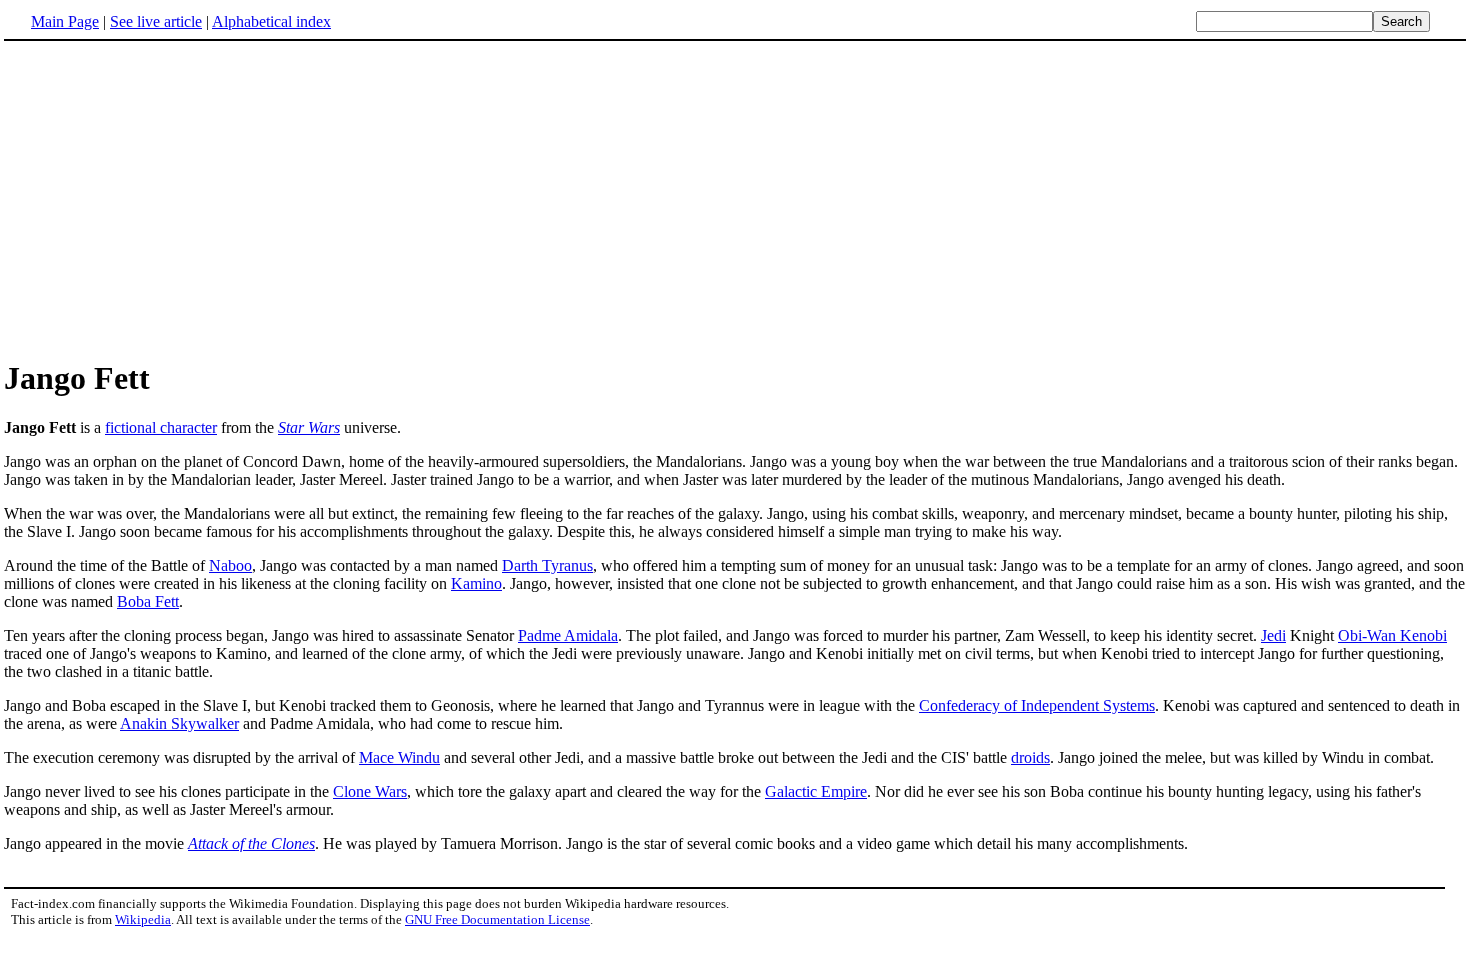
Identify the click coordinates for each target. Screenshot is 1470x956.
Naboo (230, 565)
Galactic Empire (816, 791)
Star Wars (309, 427)
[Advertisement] (172, 199)
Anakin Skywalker (179, 723)
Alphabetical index (271, 21)
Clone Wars (370, 791)
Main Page (65, 21)
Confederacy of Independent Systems (1037, 705)
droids (1030, 757)
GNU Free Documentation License (497, 919)
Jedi (1273, 635)
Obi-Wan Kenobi (1392, 635)
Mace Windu (399, 757)
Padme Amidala (568, 635)
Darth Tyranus (547, 565)
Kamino (476, 583)
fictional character (161, 427)
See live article (156, 21)
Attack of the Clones (251, 843)
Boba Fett (148, 601)
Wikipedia (143, 919)
